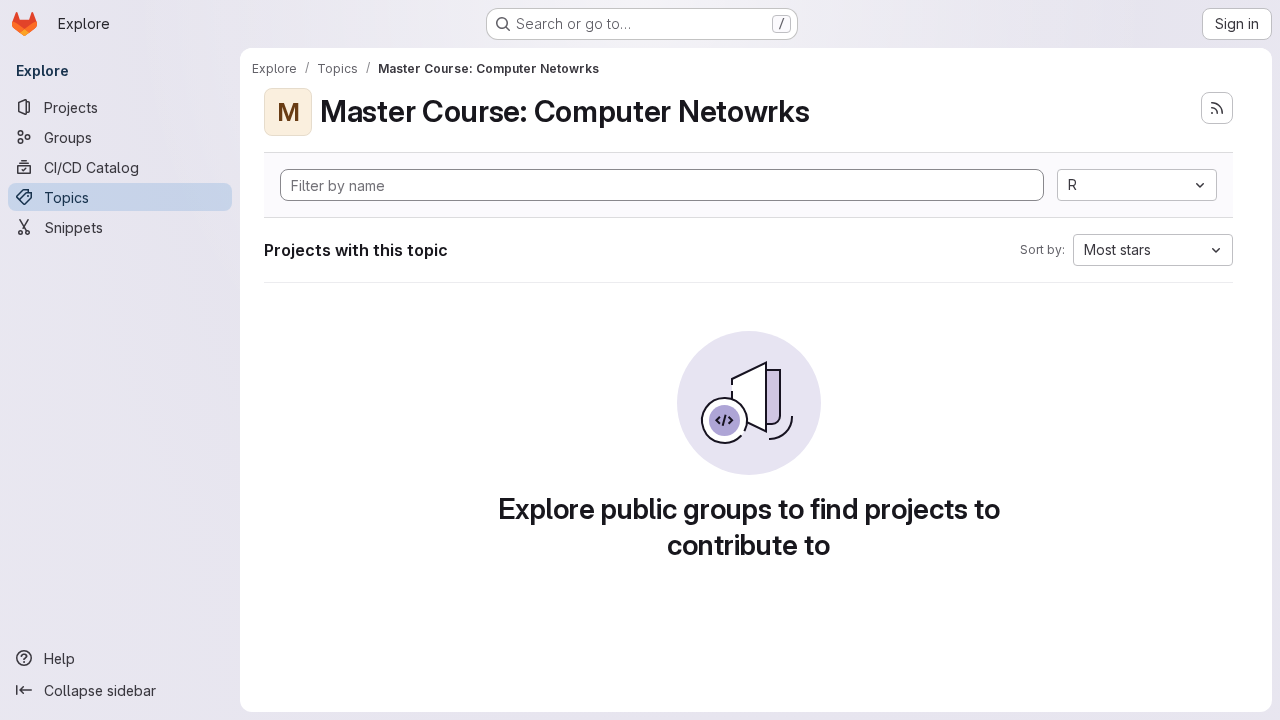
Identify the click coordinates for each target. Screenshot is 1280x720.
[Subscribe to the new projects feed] (1217, 108)
